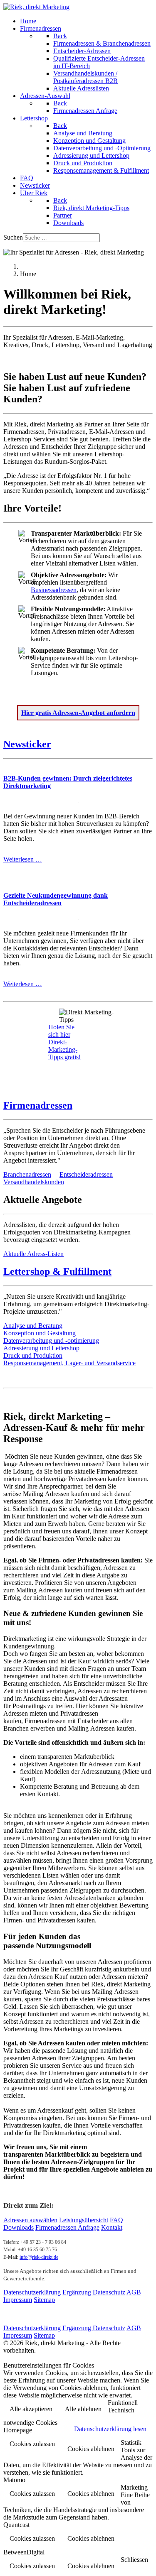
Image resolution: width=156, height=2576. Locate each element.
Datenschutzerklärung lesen (110, 2429)
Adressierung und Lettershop (41, 1348)
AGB (134, 2292)
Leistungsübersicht (84, 2220)
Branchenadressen (27, 1174)
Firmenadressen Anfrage (67, 2227)
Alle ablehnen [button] (83, 2409)
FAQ (116, 2220)
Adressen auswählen (30, 2220)
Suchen (13, 237)
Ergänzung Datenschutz (94, 2292)
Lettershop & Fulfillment (57, 1271)
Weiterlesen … (23, 859)
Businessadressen (54, 590)
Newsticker (27, 744)
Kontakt (112, 2227)
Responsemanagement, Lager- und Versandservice (69, 1363)
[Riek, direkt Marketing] (36, 7)
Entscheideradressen (86, 1174)
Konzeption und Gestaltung (40, 1333)
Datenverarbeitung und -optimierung (51, 1341)
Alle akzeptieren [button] (31, 2409)
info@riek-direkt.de (39, 2257)
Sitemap (44, 2300)
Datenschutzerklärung (32, 2292)
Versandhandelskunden (34, 1182)
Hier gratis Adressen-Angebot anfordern (78, 713)
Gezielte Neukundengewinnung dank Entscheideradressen (56, 899)
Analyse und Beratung (33, 1326)
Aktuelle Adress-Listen (33, 1254)
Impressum (18, 2300)
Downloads (19, 2227)
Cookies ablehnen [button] (91, 2449)
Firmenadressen (38, 1105)
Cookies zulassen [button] (32, 2444)
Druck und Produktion (33, 1355)
